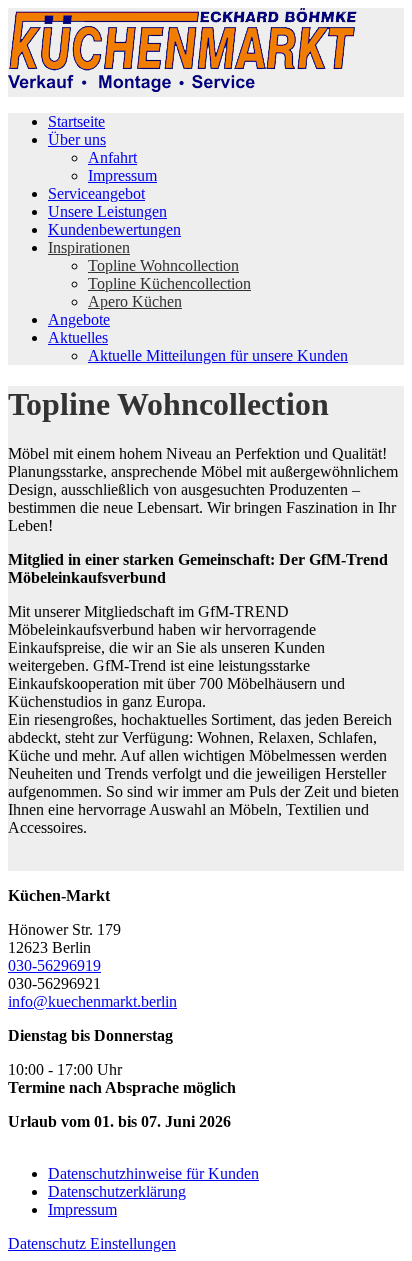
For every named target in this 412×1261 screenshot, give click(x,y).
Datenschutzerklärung (117, 1191)
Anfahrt (112, 157)
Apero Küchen (135, 301)
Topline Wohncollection (163, 265)
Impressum (122, 175)
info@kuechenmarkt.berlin (92, 1001)
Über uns (77, 139)
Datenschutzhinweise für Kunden (153, 1173)
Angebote (79, 319)
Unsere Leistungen (107, 211)
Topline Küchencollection (169, 283)
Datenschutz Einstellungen (92, 1243)
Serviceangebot (96, 193)
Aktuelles (78, 337)
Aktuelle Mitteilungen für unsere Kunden (218, 355)
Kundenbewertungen (114, 229)
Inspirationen (89, 247)
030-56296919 (54, 965)
